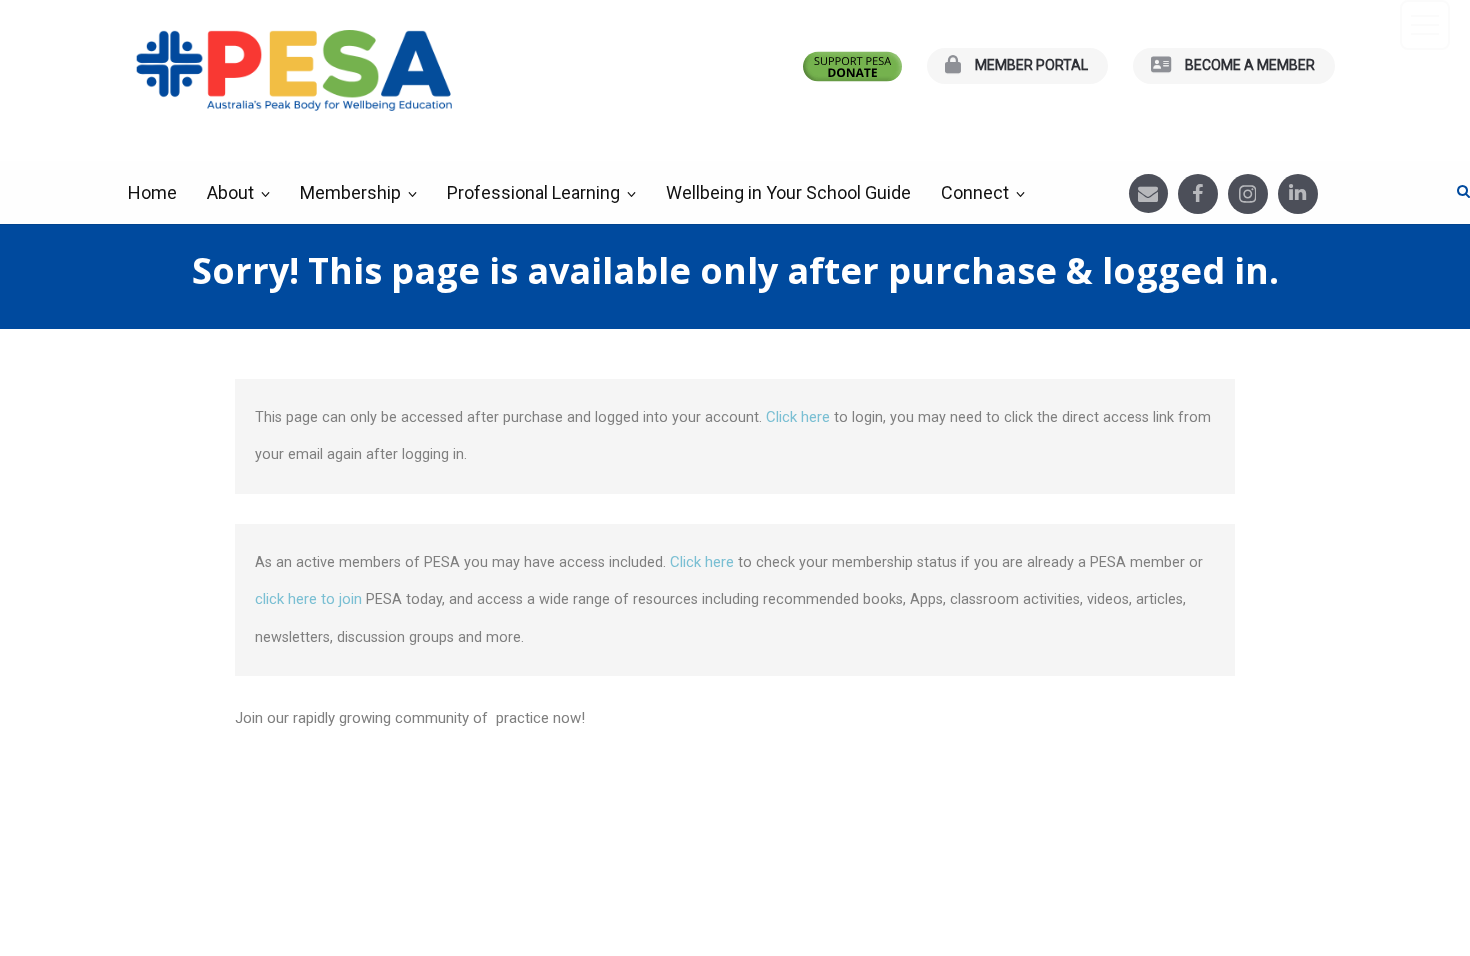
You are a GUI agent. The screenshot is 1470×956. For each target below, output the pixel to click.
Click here (800, 417)
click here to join (308, 599)
